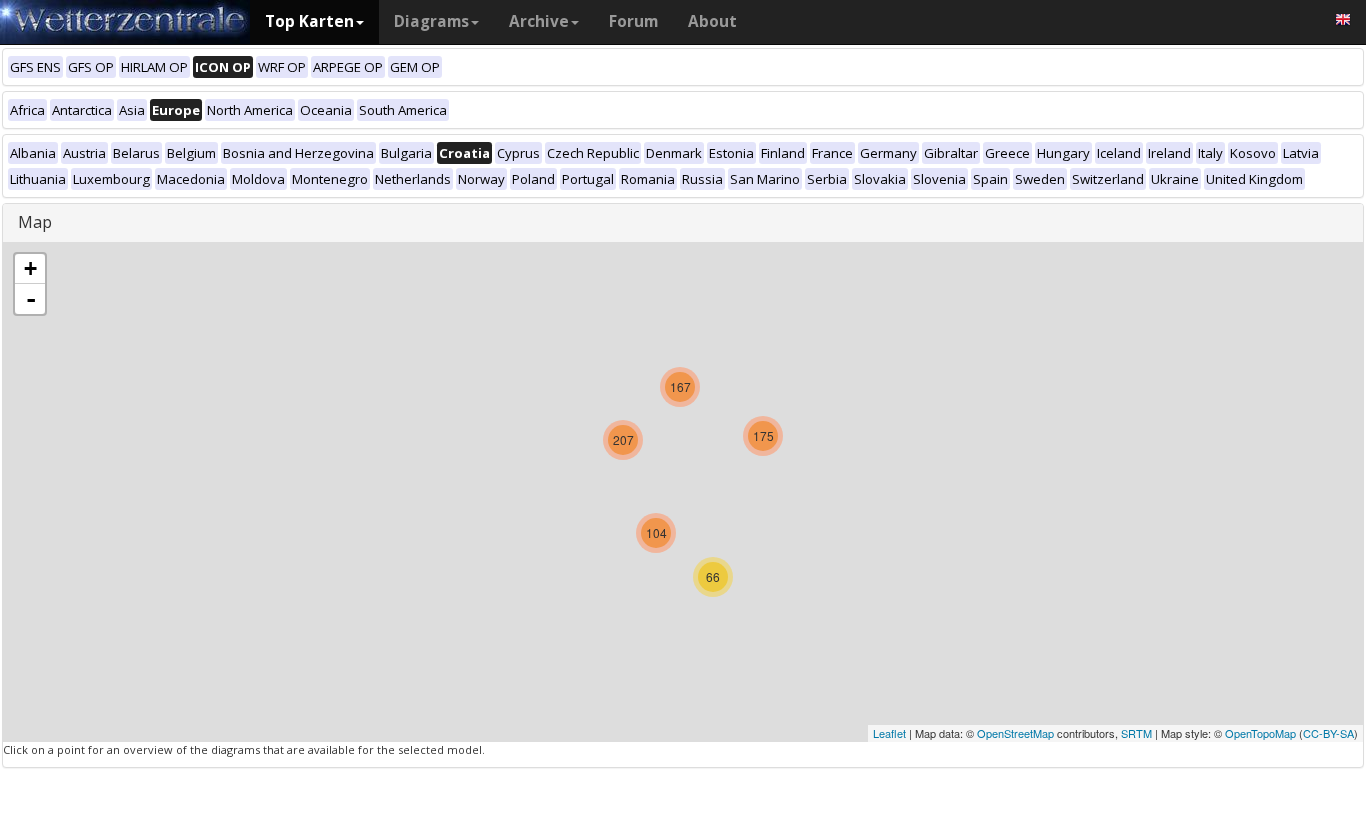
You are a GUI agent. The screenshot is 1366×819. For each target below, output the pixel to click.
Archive (539, 21)
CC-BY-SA (1328, 733)
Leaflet (889, 733)
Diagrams (431, 21)
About (712, 21)
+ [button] (30, 268)
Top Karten (309, 21)
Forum (633, 21)
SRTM (1136, 733)
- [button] (31, 299)
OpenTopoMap (1260, 733)
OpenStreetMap (1015, 733)
